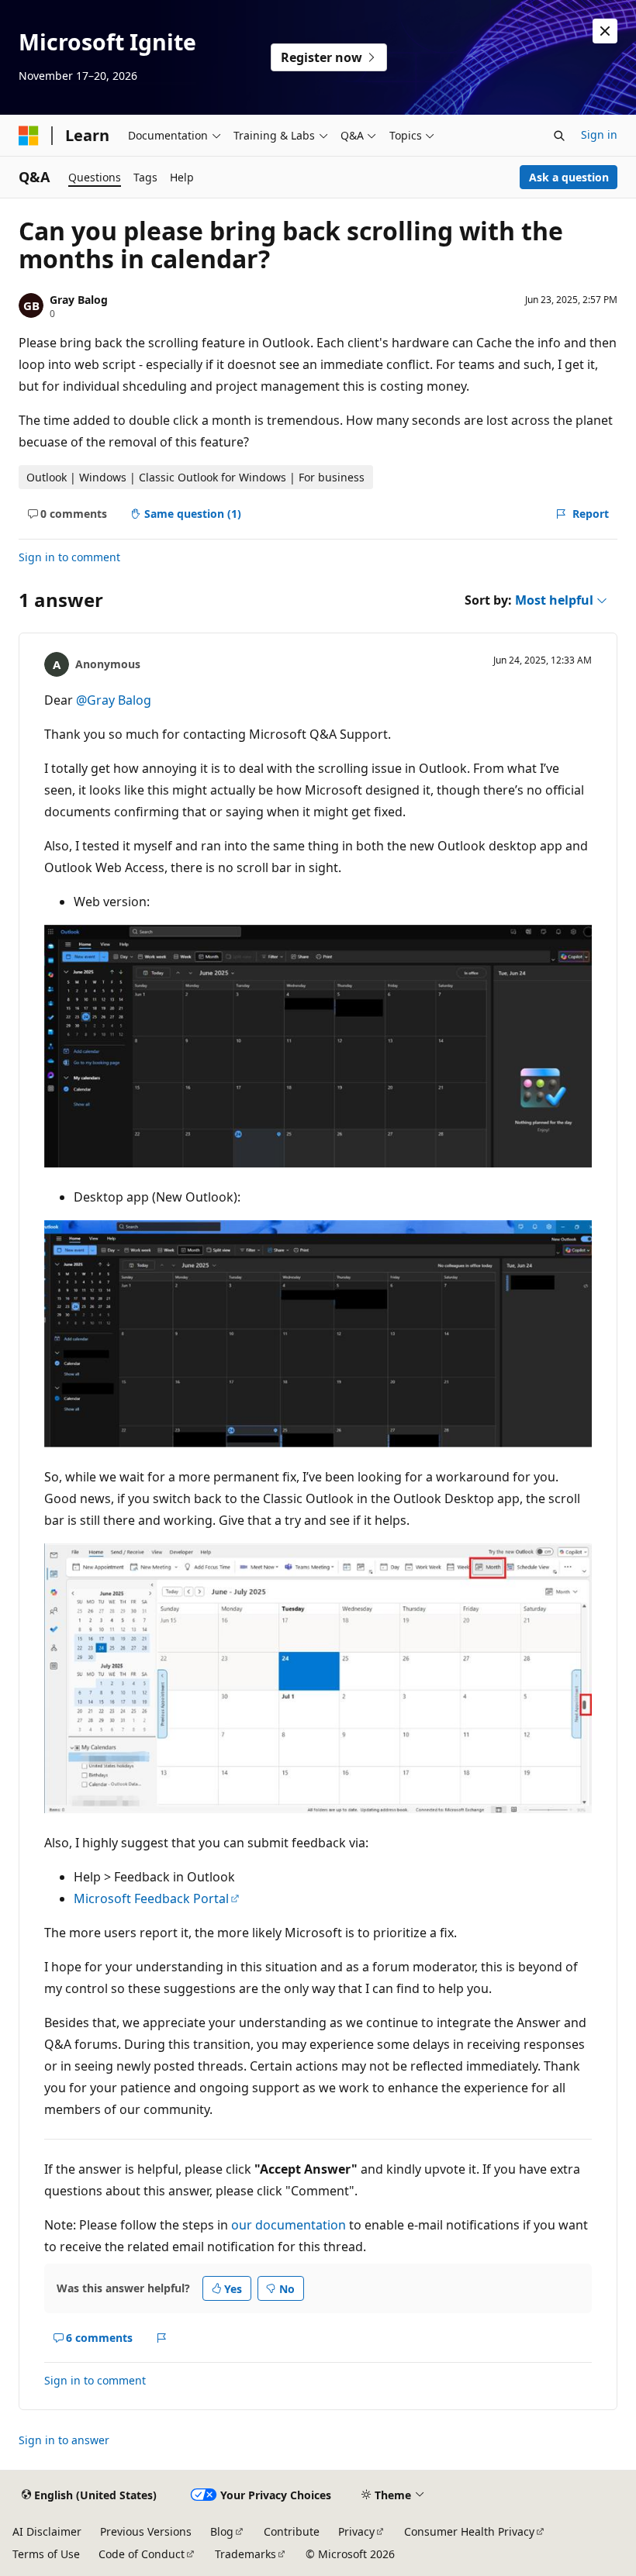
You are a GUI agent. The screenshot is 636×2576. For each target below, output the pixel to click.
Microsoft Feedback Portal (151, 1898)
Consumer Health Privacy (469, 2531)
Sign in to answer (64, 2440)
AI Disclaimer (47, 2531)
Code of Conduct (142, 2554)
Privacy (356, 2531)
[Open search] (559, 136)
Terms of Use (46, 2554)
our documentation (289, 2225)
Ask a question (569, 177)
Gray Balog (79, 300)
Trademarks (245, 2554)
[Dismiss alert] (605, 31)
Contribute (292, 2531)
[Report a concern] (162, 2338)
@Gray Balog (114, 700)
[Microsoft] (29, 136)
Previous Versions (146, 2531)
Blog (222, 2531)
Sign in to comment (69, 557)
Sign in (599, 134)
